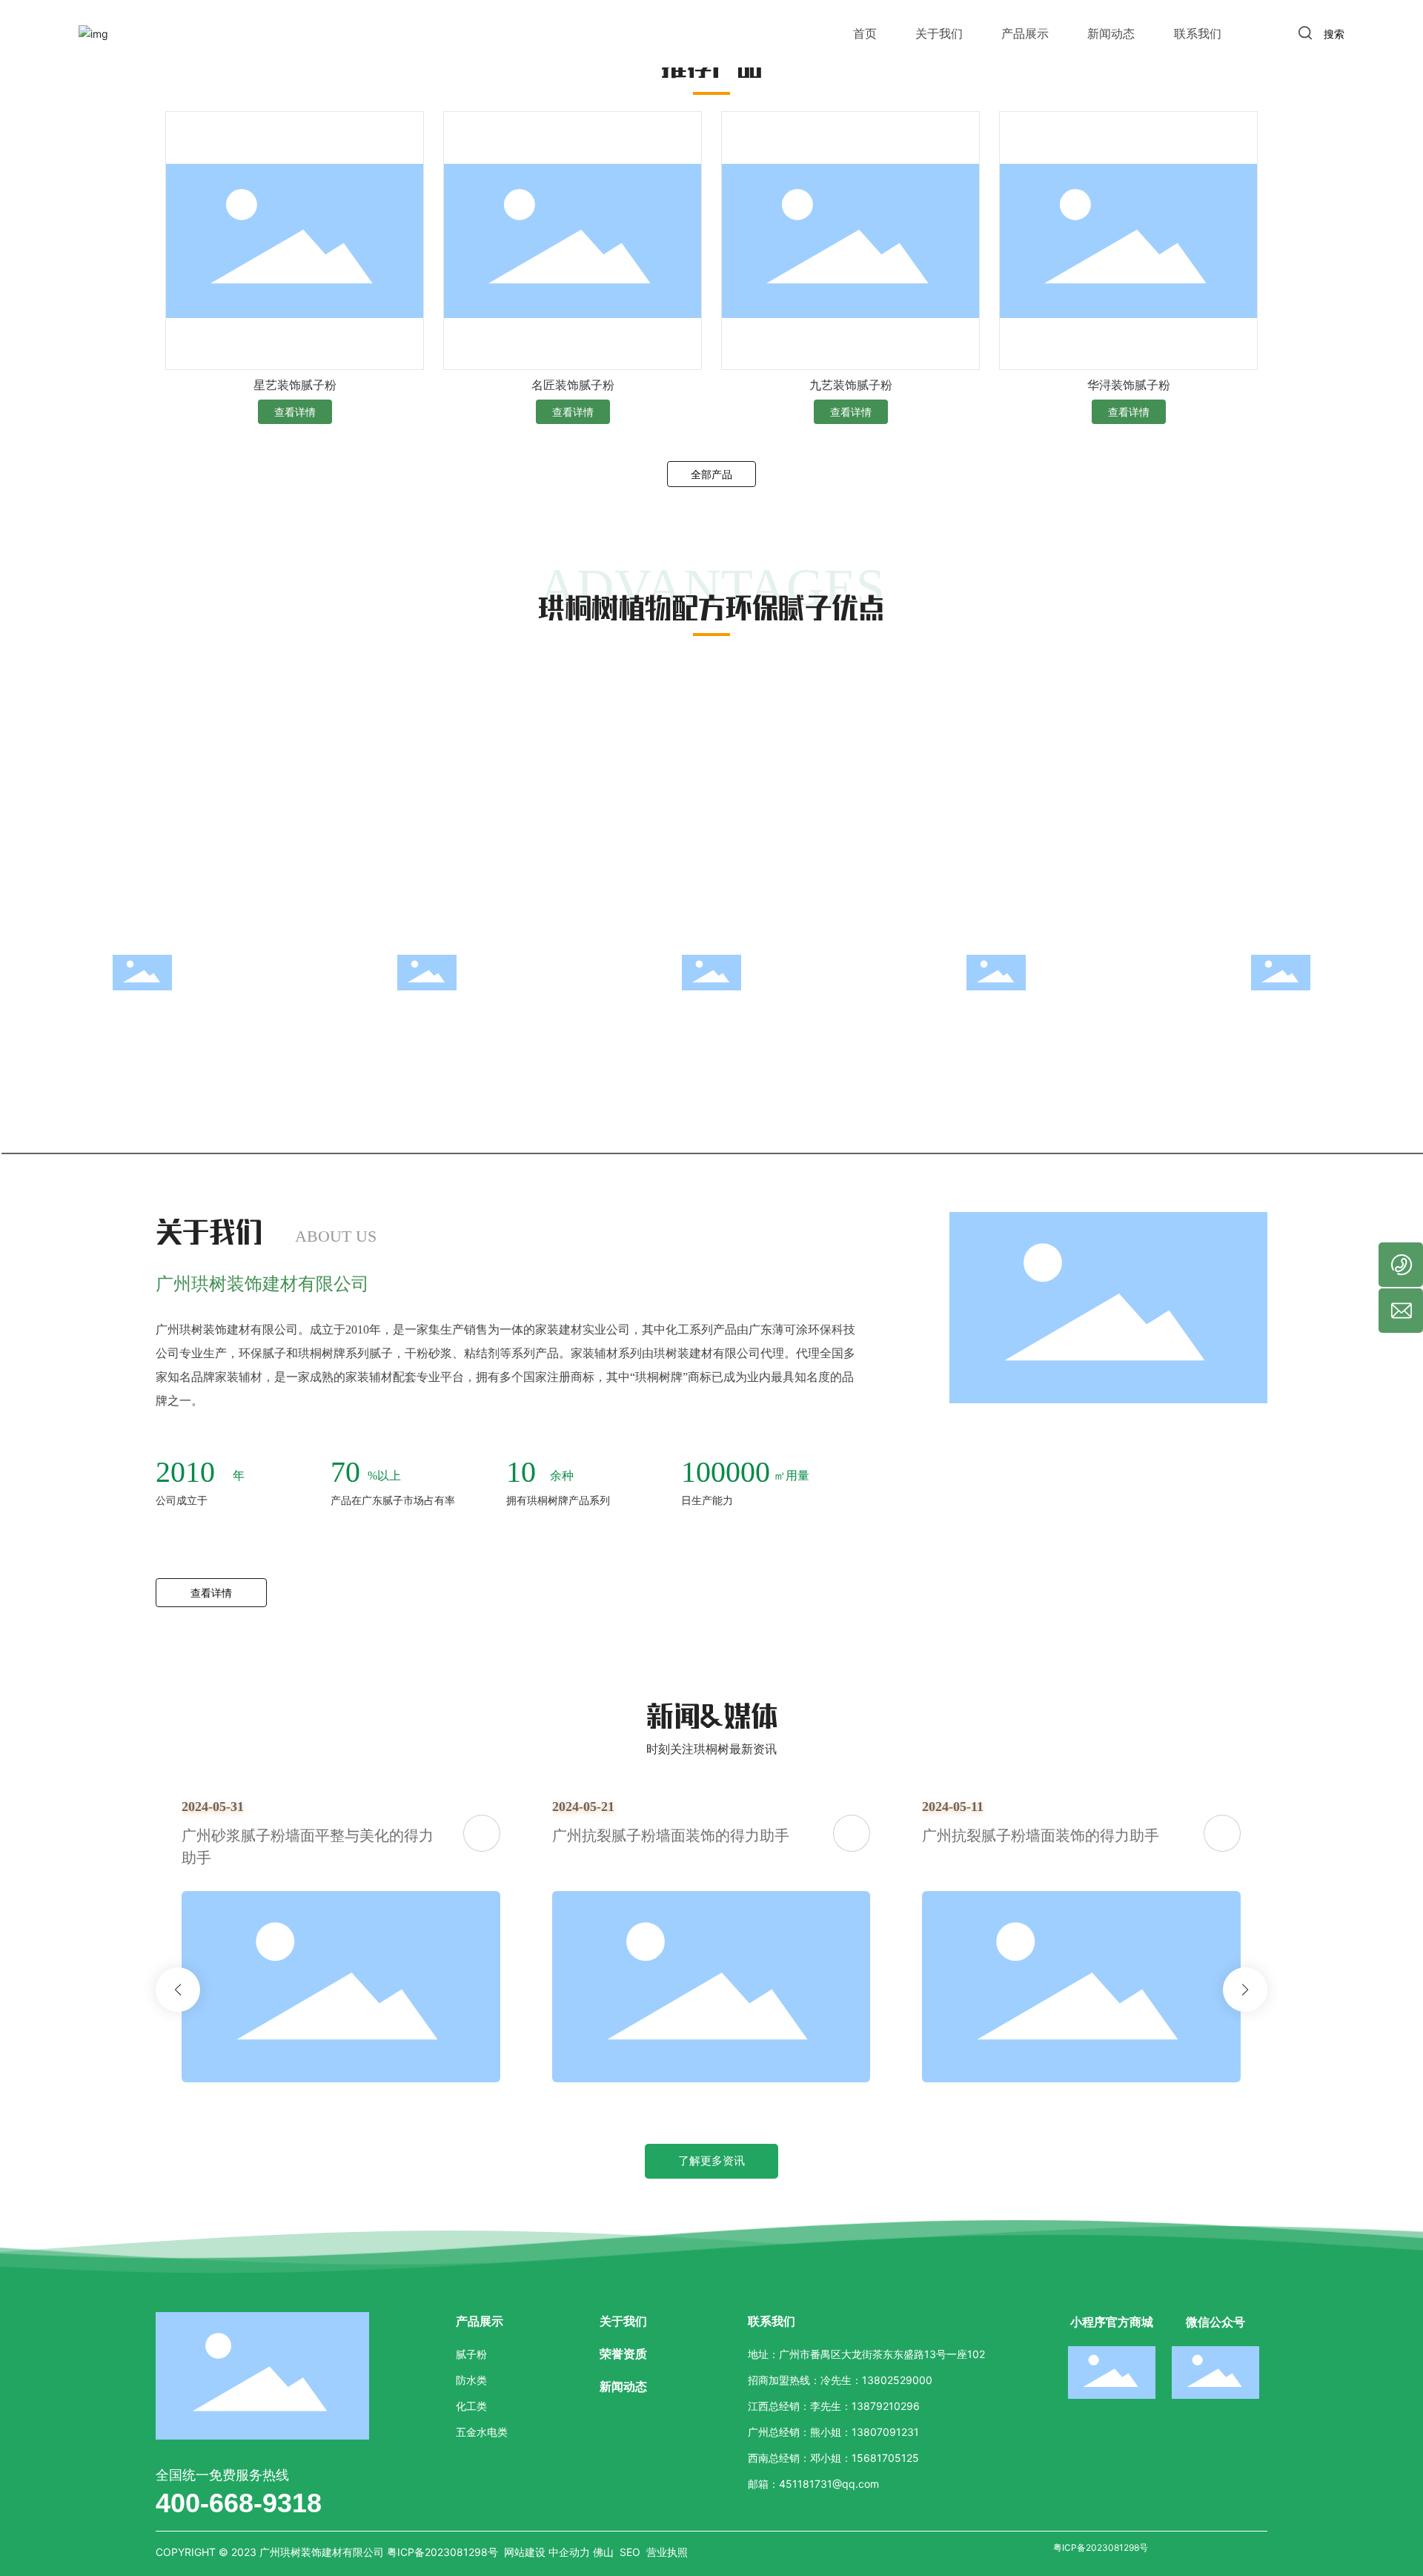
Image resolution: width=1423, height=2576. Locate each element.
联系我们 (1198, 33)
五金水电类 (482, 2432)
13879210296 (886, 2406)
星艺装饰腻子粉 (295, 385)
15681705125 (885, 2458)
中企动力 (569, 2552)
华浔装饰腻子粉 (1129, 385)
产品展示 (1025, 33)
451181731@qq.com (829, 2484)
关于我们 (939, 33)
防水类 (471, 2380)
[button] (178, 1990)
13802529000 (897, 2380)
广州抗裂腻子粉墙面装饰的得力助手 (348, 1835)
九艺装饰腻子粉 (851, 385)
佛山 (603, 2552)
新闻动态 (1111, 33)
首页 (865, 33)
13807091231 (885, 2432)
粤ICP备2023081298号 (1101, 2547)
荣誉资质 (623, 2354)
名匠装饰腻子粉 (573, 385)
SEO (630, 2552)
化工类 (471, 2406)
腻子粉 (471, 2354)
